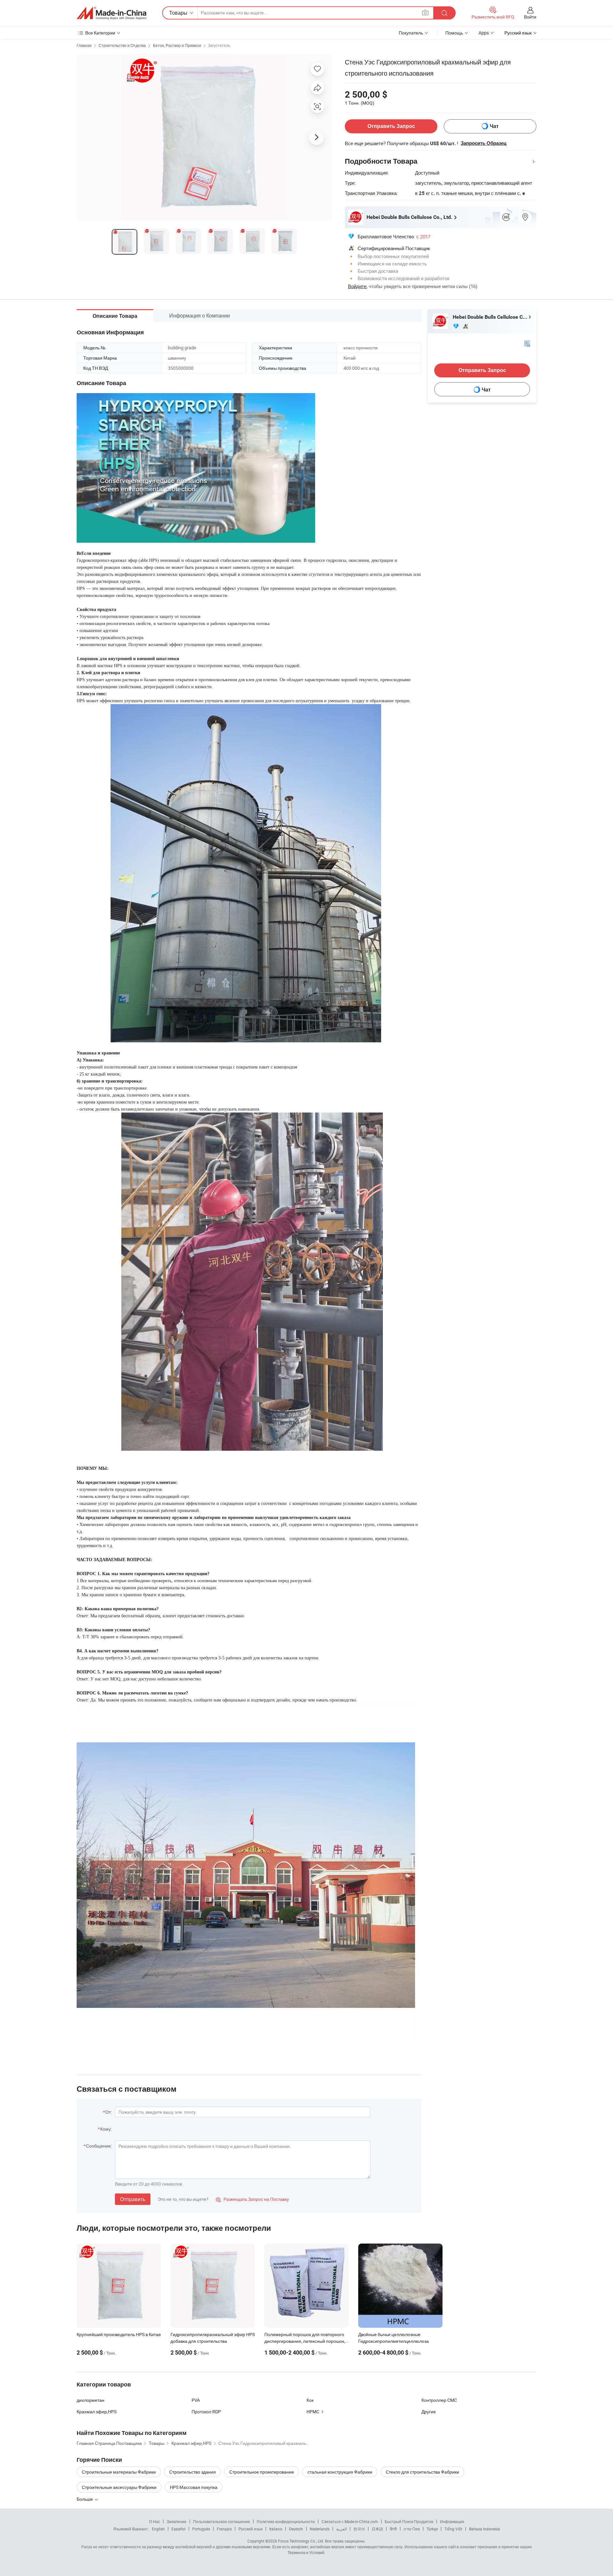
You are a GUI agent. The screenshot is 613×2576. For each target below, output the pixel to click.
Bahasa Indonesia (484, 2529)
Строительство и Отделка (122, 45)
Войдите (357, 286)
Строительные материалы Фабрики (119, 2472)
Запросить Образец (484, 143)
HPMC (313, 2412)
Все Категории (100, 33)
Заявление (177, 2521)
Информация (452, 2521)
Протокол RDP (206, 2412)
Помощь (454, 33)
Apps (484, 33)
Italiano (276, 2529)
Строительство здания (193, 2472)
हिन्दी (393, 2529)
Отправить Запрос (391, 126)
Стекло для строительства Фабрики (422, 2472)
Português (201, 2529)
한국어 (359, 2529)
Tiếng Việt (453, 2529)
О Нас (155, 2521)
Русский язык (250, 2529)
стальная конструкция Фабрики (340, 2472)
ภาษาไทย (412, 2529)
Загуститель (219, 45)
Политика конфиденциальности (286, 2521)
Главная (84, 45)
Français (224, 2529)
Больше (85, 2499)
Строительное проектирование (262, 2472)
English (158, 2529)
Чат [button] (494, 126)
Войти (530, 17)
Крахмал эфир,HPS (97, 2412)
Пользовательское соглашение (222, 2521)
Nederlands (320, 2529)
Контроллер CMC (439, 2400)
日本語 (377, 2529)
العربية (341, 2529)
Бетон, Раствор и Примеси (177, 45)
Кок (310, 2400)
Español (178, 2529)
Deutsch (296, 2529)
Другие (429, 2412)
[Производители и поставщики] (111, 13)
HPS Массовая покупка (194, 2487)
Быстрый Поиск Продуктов (409, 2521)
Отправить (133, 2199)
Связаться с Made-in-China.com (350, 2521)
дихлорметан (91, 2400)
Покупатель (411, 33)
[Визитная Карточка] (527, 343)
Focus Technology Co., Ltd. (301, 2541)
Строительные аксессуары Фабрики (119, 2487)
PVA (196, 2400)
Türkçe (432, 2529)
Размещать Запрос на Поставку (252, 2199)
